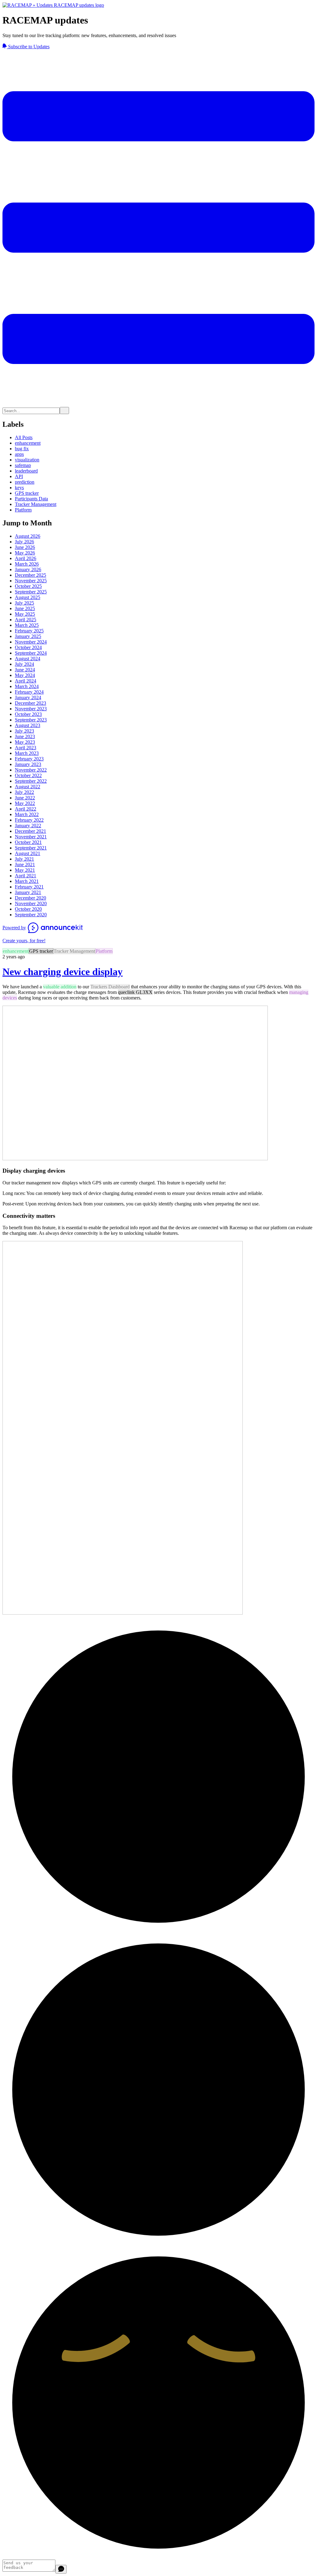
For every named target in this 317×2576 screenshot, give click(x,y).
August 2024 (28, 659)
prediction (25, 482)
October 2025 (28, 586)
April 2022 (26, 809)
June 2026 (25, 547)
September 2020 (31, 915)
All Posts (24, 437)
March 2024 (27, 686)
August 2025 (28, 597)
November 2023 (31, 709)
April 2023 (26, 748)
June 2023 (25, 736)
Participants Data (31, 499)
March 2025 (27, 625)
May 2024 (25, 675)
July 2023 (24, 731)
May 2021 (25, 870)
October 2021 (28, 842)
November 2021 (31, 837)
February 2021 (29, 887)
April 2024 (26, 681)
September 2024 (31, 653)
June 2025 (25, 608)
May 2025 (25, 614)
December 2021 (30, 831)
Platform (23, 510)
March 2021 (27, 881)
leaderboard (26, 471)
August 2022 (28, 787)
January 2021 (28, 892)
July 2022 (24, 792)
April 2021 (26, 876)
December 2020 (30, 898)
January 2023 (28, 764)
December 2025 (30, 575)
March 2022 (27, 814)
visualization (27, 460)
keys (19, 488)
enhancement (28, 443)
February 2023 (29, 759)
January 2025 (28, 636)
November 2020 (31, 903)
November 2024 (31, 642)
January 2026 (28, 569)
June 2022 (25, 798)
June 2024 (25, 670)
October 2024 (28, 647)
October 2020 (28, 909)
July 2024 (24, 664)
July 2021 (24, 859)
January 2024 (28, 697)
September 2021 (31, 848)
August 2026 (28, 536)
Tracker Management (36, 504)
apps (19, 454)
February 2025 (29, 631)
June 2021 (25, 864)
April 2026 (26, 558)
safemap (23, 465)
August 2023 (28, 725)
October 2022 (28, 775)
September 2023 (31, 720)
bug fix (22, 449)
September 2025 (31, 592)
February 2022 (29, 820)
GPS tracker (27, 493)
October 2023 (28, 714)
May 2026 (25, 553)
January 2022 (28, 826)
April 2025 (26, 620)
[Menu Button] (158, 404)
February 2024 (29, 692)
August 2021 (28, 853)
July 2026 (24, 542)
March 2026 (27, 564)
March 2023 (27, 753)
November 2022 (31, 770)
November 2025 (31, 581)
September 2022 (31, 781)
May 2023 (25, 742)
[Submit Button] (64, 411)
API (19, 476)
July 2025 (24, 603)
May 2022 (25, 803)
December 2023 (30, 703)
